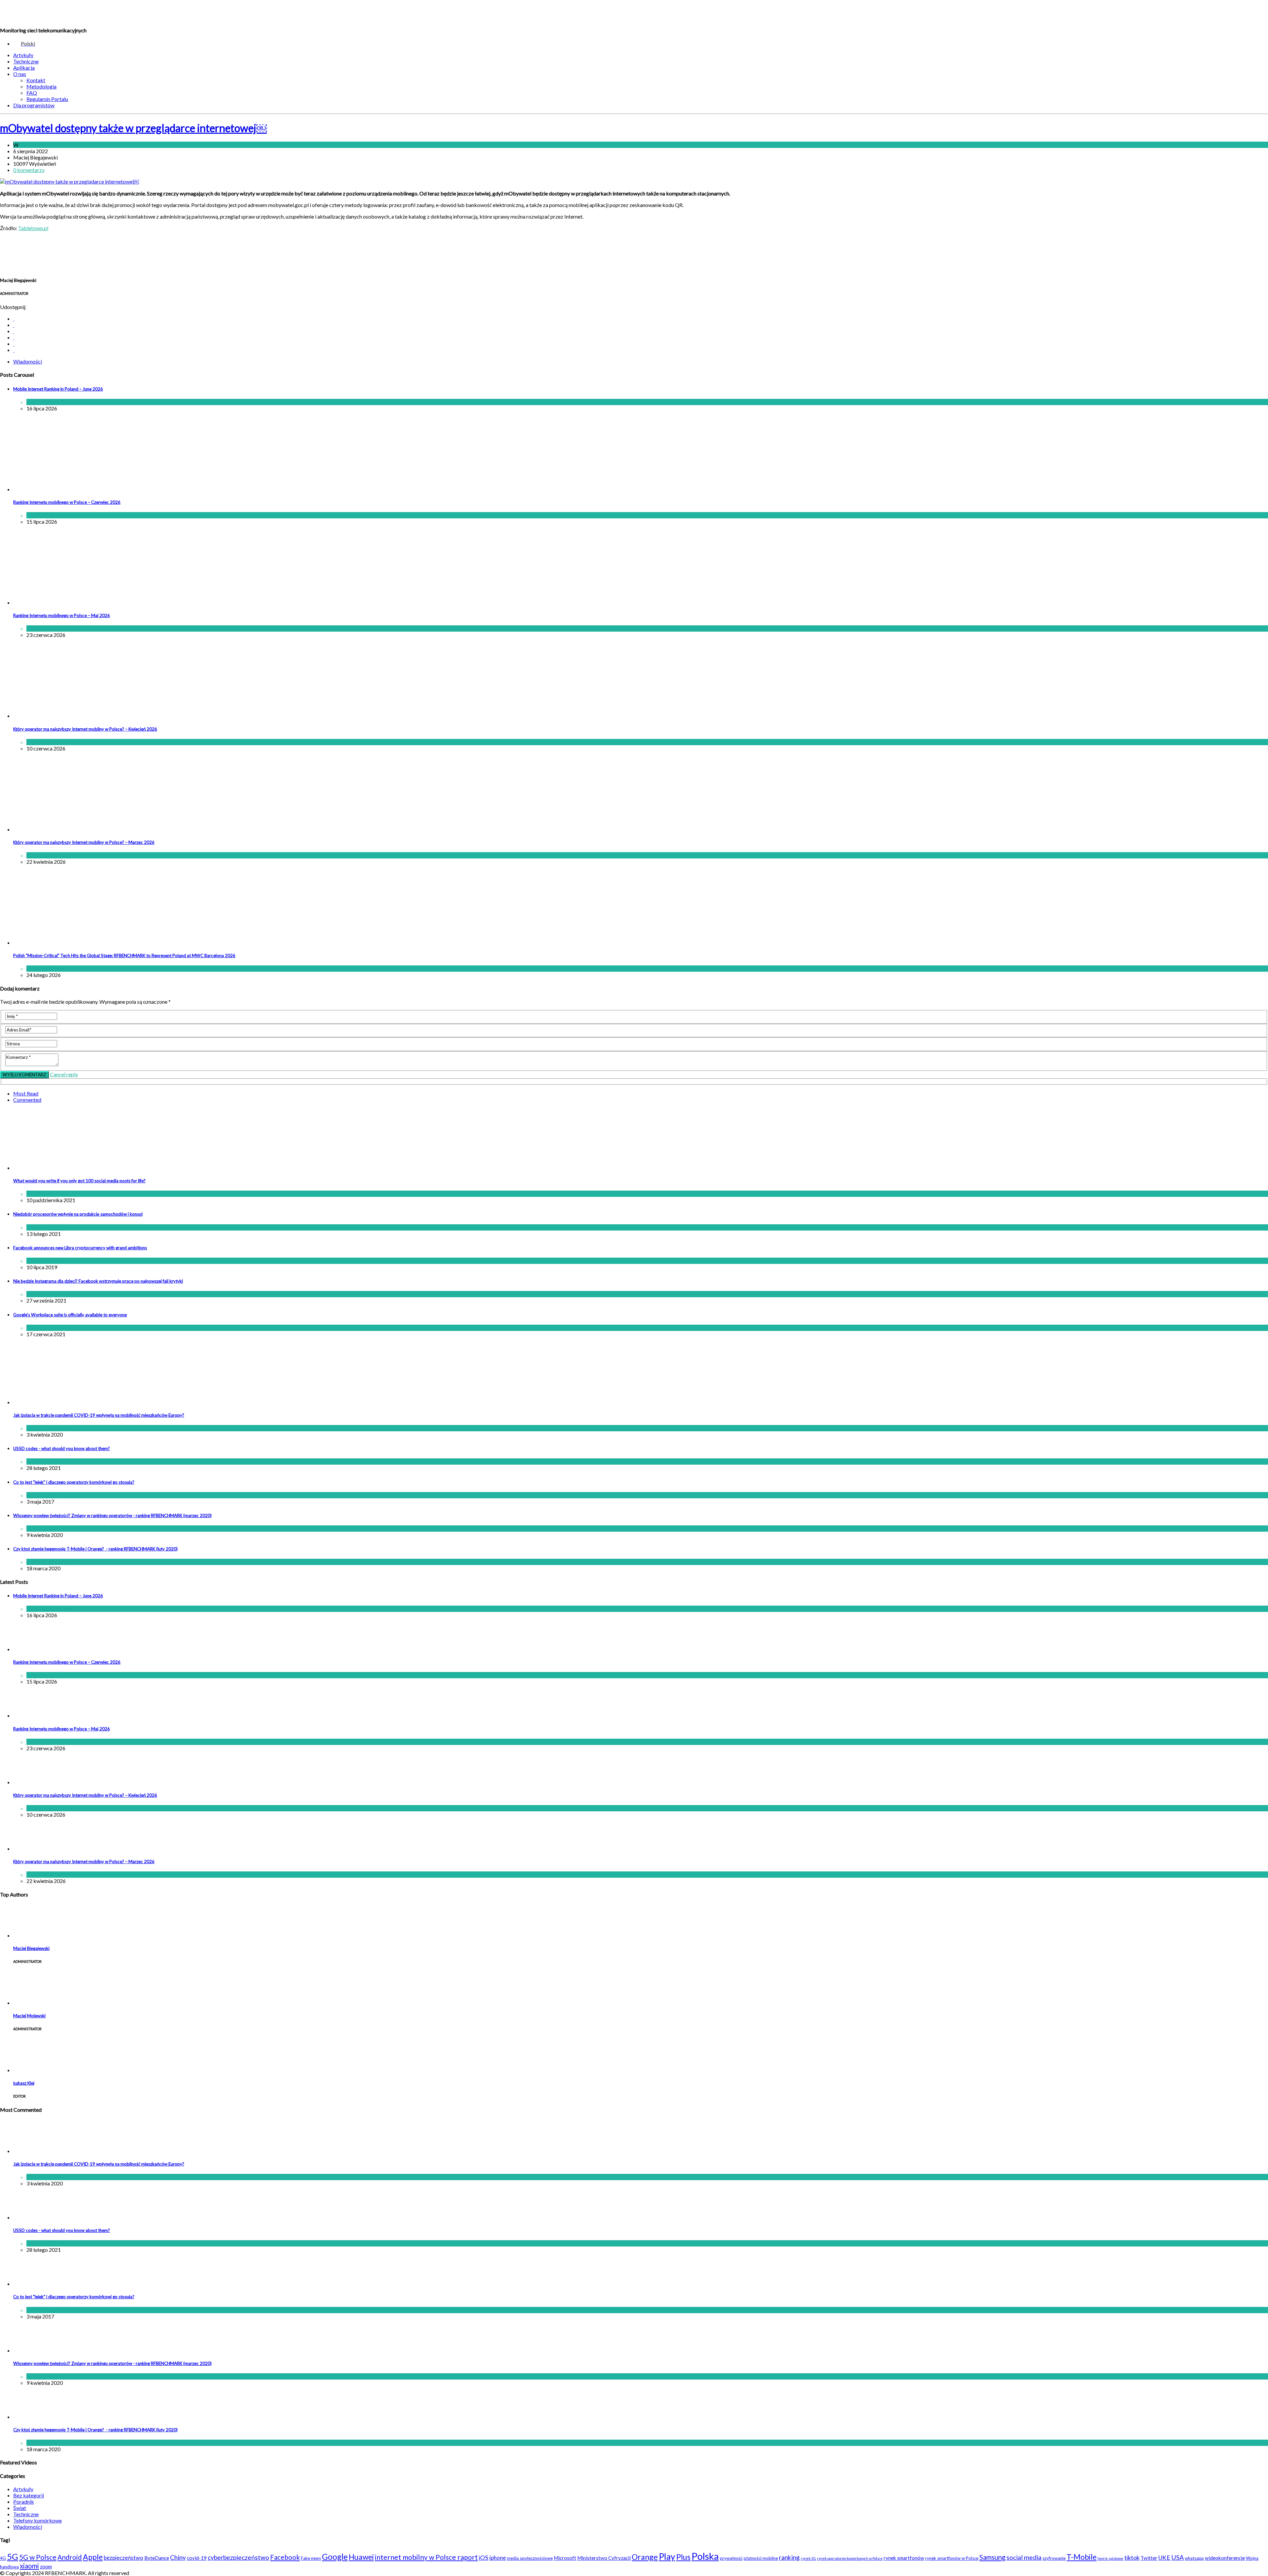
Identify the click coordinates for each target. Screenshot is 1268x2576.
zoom (46, 2566)
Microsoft (565, 2558)
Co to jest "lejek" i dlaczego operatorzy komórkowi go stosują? (74, 1482)
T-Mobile (1082, 2557)
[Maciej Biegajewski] (30, 1935)
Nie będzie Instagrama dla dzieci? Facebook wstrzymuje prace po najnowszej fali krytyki (98, 1281)
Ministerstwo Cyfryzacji (604, 2558)
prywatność (731, 2558)
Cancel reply (64, 1074)
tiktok (1132, 2558)
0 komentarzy (29, 170)
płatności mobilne (761, 2558)
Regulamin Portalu (47, 99)
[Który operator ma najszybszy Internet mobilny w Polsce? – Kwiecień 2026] (68, 716)
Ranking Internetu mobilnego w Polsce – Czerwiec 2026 (67, 502)
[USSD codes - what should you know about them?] (30, 2217)
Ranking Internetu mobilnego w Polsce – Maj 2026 (62, 615)
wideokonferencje (1225, 2558)
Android (70, 2557)
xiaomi (29, 2566)
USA (1178, 2557)
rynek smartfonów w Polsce (952, 2558)
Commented (27, 1100)
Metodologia (41, 86)
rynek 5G (808, 2558)
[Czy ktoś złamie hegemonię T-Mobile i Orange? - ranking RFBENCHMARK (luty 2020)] (30, 2417)
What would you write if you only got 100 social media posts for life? (79, 1181)
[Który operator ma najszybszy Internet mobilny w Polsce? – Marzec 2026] (68, 829)
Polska (705, 2556)
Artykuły (23, 55)
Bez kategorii (29, 2495)
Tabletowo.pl (33, 228)
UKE (1164, 2558)
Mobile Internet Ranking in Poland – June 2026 (58, 389)
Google (335, 2557)
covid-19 (197, 2558)
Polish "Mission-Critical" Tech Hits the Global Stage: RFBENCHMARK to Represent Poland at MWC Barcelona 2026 (124, 956)
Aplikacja (24, 68)
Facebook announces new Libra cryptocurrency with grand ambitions (80, 1248)
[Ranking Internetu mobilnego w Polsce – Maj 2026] (68, 602)
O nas (20, 74)
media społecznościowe (530, 2558)
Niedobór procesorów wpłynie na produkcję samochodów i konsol (78, 1214)
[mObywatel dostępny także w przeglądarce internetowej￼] (70, 181)
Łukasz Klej (24, 2083)
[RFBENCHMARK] (45, 13)
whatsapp (1194, 2558)
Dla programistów (34, 105)
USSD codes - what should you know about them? (62, 1448)
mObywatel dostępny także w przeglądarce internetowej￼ (133, 128)
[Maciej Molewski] (30, 2003)
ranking (789, 2557)
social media (1024, 2557)
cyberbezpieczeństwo (238, 2557)
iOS (484, 2558)
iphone (498, 2558)
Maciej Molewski (29, 2016)
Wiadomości (34, 145)
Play (667, 2557)
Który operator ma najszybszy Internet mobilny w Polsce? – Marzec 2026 (84, 842)
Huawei (361, 2557)
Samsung (992, 2557)
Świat (55, 1261)
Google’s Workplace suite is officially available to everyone (70, 1315)
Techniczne (26, 61)
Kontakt (36, 80)
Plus (683, 2557)
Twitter (1149, 2558)
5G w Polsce (38, 2557)
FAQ (32, 93)
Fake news (311, 2558)
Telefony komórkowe (37, 2520)
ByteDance (157, 2558)
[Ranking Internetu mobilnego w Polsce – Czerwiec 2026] (68, 489)
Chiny (178, 2557)
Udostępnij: (13, 307)
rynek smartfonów (904, 2558)
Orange (645, 2557)
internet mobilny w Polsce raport (426, 2557)
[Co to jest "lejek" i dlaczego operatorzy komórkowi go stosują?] (30, 2284)
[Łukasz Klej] (30, 2070)
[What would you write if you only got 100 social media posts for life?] (97, 1168)
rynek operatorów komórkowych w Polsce (850, 2558)
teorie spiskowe (1110, 2558)
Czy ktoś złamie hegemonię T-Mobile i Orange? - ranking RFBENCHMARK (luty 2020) (95, 1549)
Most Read (26, 1093)
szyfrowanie (1054, 2558)
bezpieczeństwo (123, 2558)
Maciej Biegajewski (31, 1948)
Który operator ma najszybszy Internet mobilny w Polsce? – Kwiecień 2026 (85, 729)
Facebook (285, 2557)
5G (13, 2557)
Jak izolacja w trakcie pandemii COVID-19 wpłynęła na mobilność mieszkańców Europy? (99, 1415)
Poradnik (24, 2502)
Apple (93, 2557)
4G (3, 2558)
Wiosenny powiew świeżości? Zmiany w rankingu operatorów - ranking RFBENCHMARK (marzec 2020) (112, 1515)
